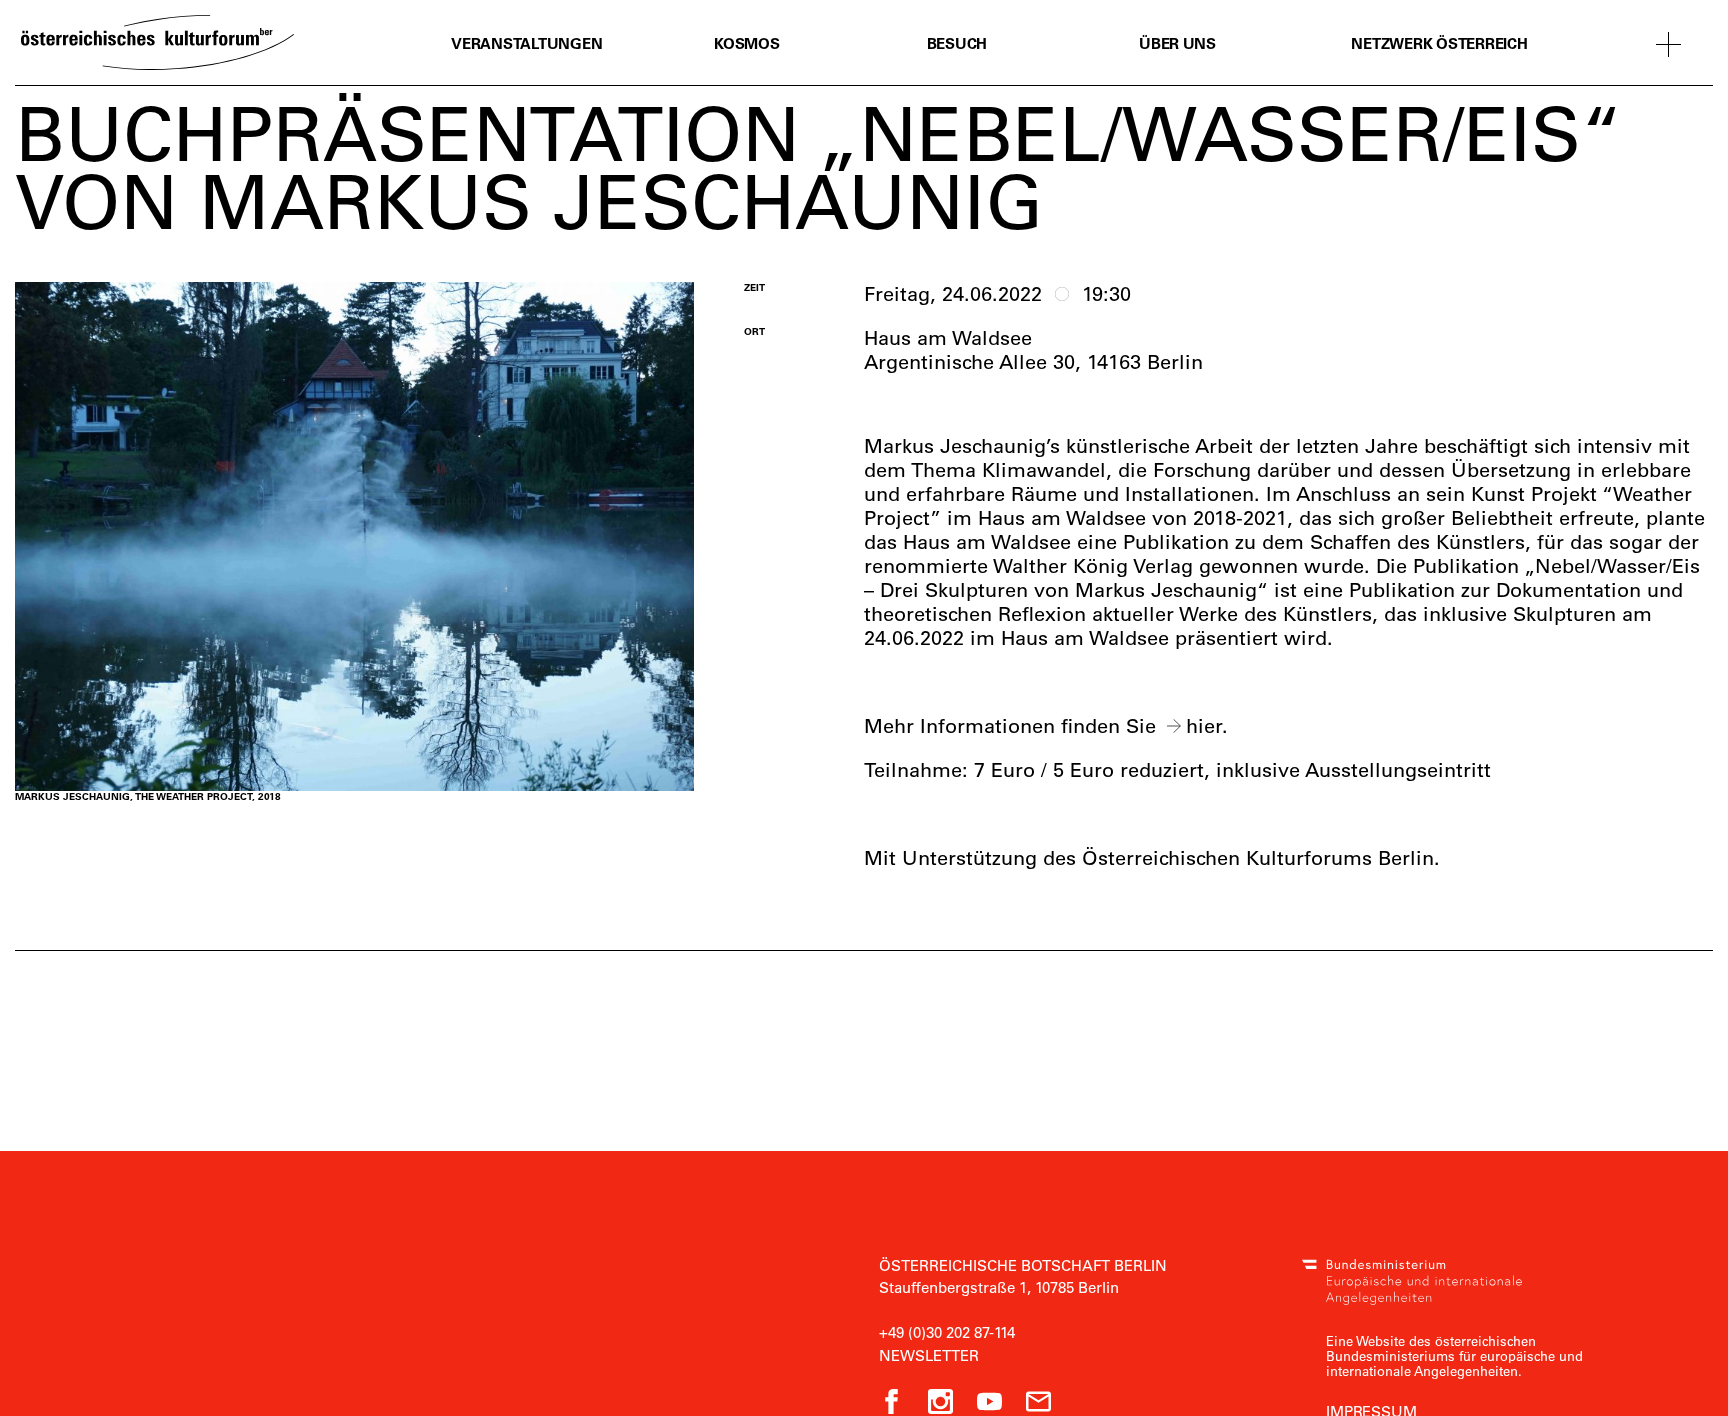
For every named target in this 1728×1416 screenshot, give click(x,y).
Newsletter (929, 1355)
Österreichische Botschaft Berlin (1023, 1265)
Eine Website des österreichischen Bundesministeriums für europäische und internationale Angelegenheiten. (1454, 1355)
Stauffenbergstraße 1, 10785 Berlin (999, 1287)
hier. (1207, 725)
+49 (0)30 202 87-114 (947, 1332)
